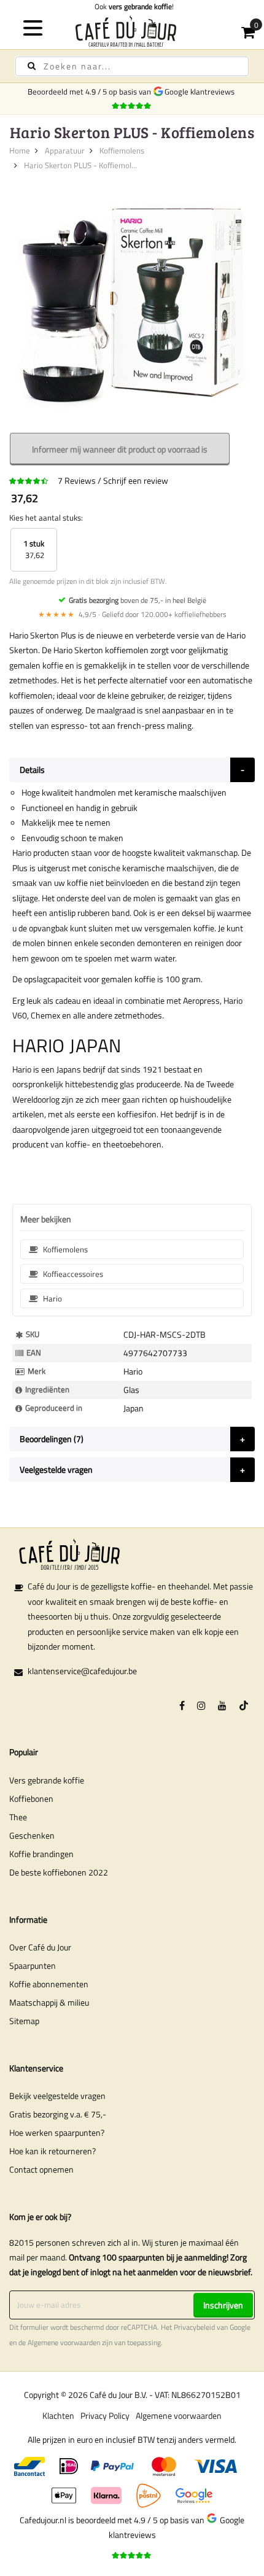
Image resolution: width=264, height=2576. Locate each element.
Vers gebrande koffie (47, 1780)
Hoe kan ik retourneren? (52, 2151)
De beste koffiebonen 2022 (59, 1872)
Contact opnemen (41, 2169)
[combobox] (132, 66)
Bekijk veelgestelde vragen (57, 2096)
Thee (18, 1817)
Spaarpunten (33, 1965)
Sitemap (24, 2021)
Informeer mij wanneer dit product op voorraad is (120, 449)
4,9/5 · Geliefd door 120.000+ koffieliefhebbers (132, 614)
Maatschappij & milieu (49, 2002)
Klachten (58, 2415)
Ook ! (132, 6)
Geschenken (32, 1835)
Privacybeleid (194, 2327)
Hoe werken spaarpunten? (57, 2132)
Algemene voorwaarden (64, 2343)
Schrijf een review (136, 480)
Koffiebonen (31, 1798)
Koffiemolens (122, 150)
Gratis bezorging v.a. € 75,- (58, 2114)
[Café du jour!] (132, 31)
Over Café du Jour (40, 1947)
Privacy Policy (105, 2415)
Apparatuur (65, 150)
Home (20, 150)
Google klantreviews (201, 91)
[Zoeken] (32, 66)
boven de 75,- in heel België (138, 600)
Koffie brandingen (41, 1854)
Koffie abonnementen (49, 1984)
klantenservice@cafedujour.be (82, 1671)
